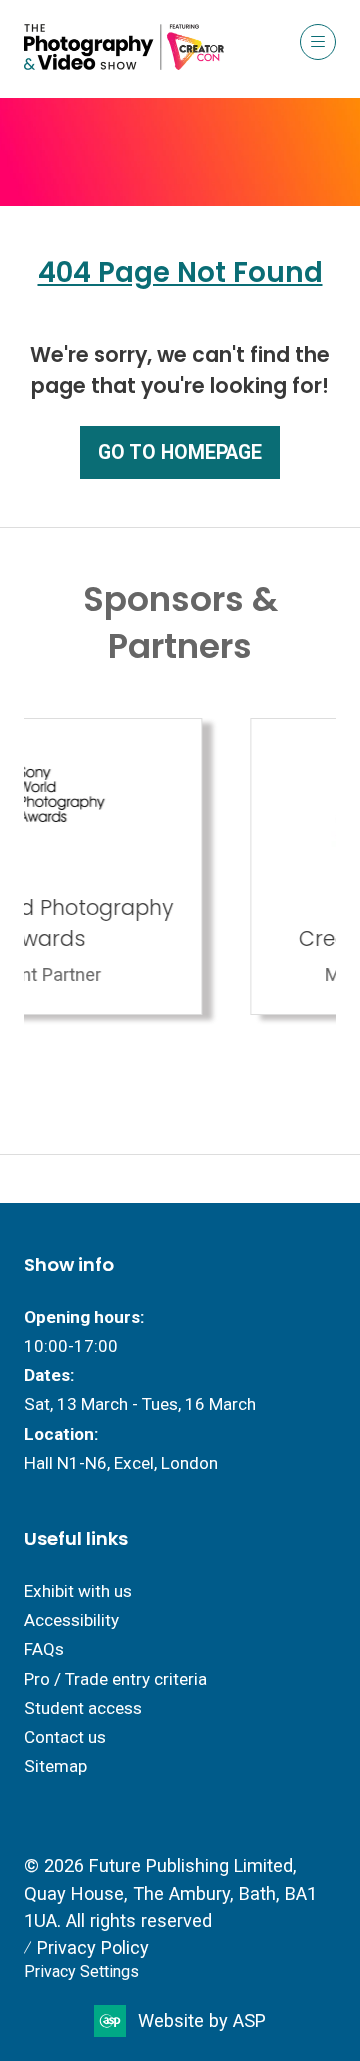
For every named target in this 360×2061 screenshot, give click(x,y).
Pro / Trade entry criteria (115, 1679)
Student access (83, 1708)
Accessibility (71, 1620)
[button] (318, 42)
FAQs (44, 1649)
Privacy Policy (93, 1947)
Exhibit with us (78, 1591)
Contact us (65, 1737)
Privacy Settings (81, 1971)
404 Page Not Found (180, 272)
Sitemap (55, 1766)
